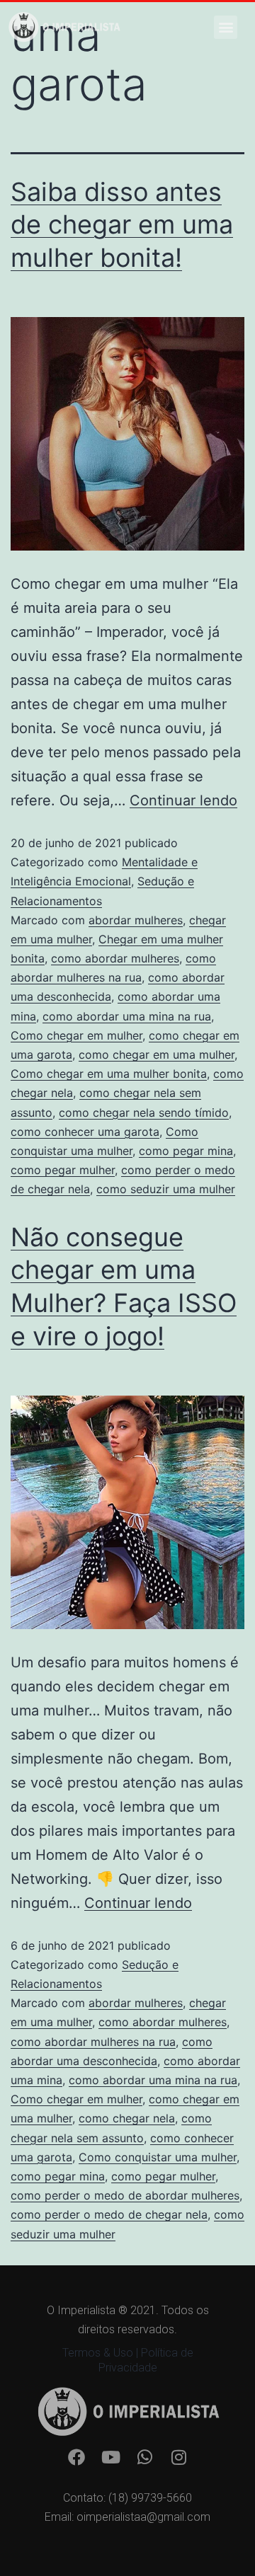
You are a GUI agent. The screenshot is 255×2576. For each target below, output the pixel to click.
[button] (226, 27)
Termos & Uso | (102, 2353)
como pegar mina (186, 1151)
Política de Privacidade (146, 2360)
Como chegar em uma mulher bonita (109, 1074)
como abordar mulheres (115, 958)
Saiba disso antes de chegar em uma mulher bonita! (122, 225)
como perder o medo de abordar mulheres (125, 2195)
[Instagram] (178, 2457)
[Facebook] (76, 2457)
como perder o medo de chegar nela (109, 2214)
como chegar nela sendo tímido (144, 1112)
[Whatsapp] (144, 2457)
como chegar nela (127, 2118)
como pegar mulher (63, 1170)
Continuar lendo (183, 800)
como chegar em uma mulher (157, 1054)
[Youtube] (110, 2457)
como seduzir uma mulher (166, 1189)
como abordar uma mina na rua (127, 1016)
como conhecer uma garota (85, 1132)
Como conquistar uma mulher (158, 2157)
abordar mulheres (136, 920)
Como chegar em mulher (76, 1035)
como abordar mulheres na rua (93, 2042)
